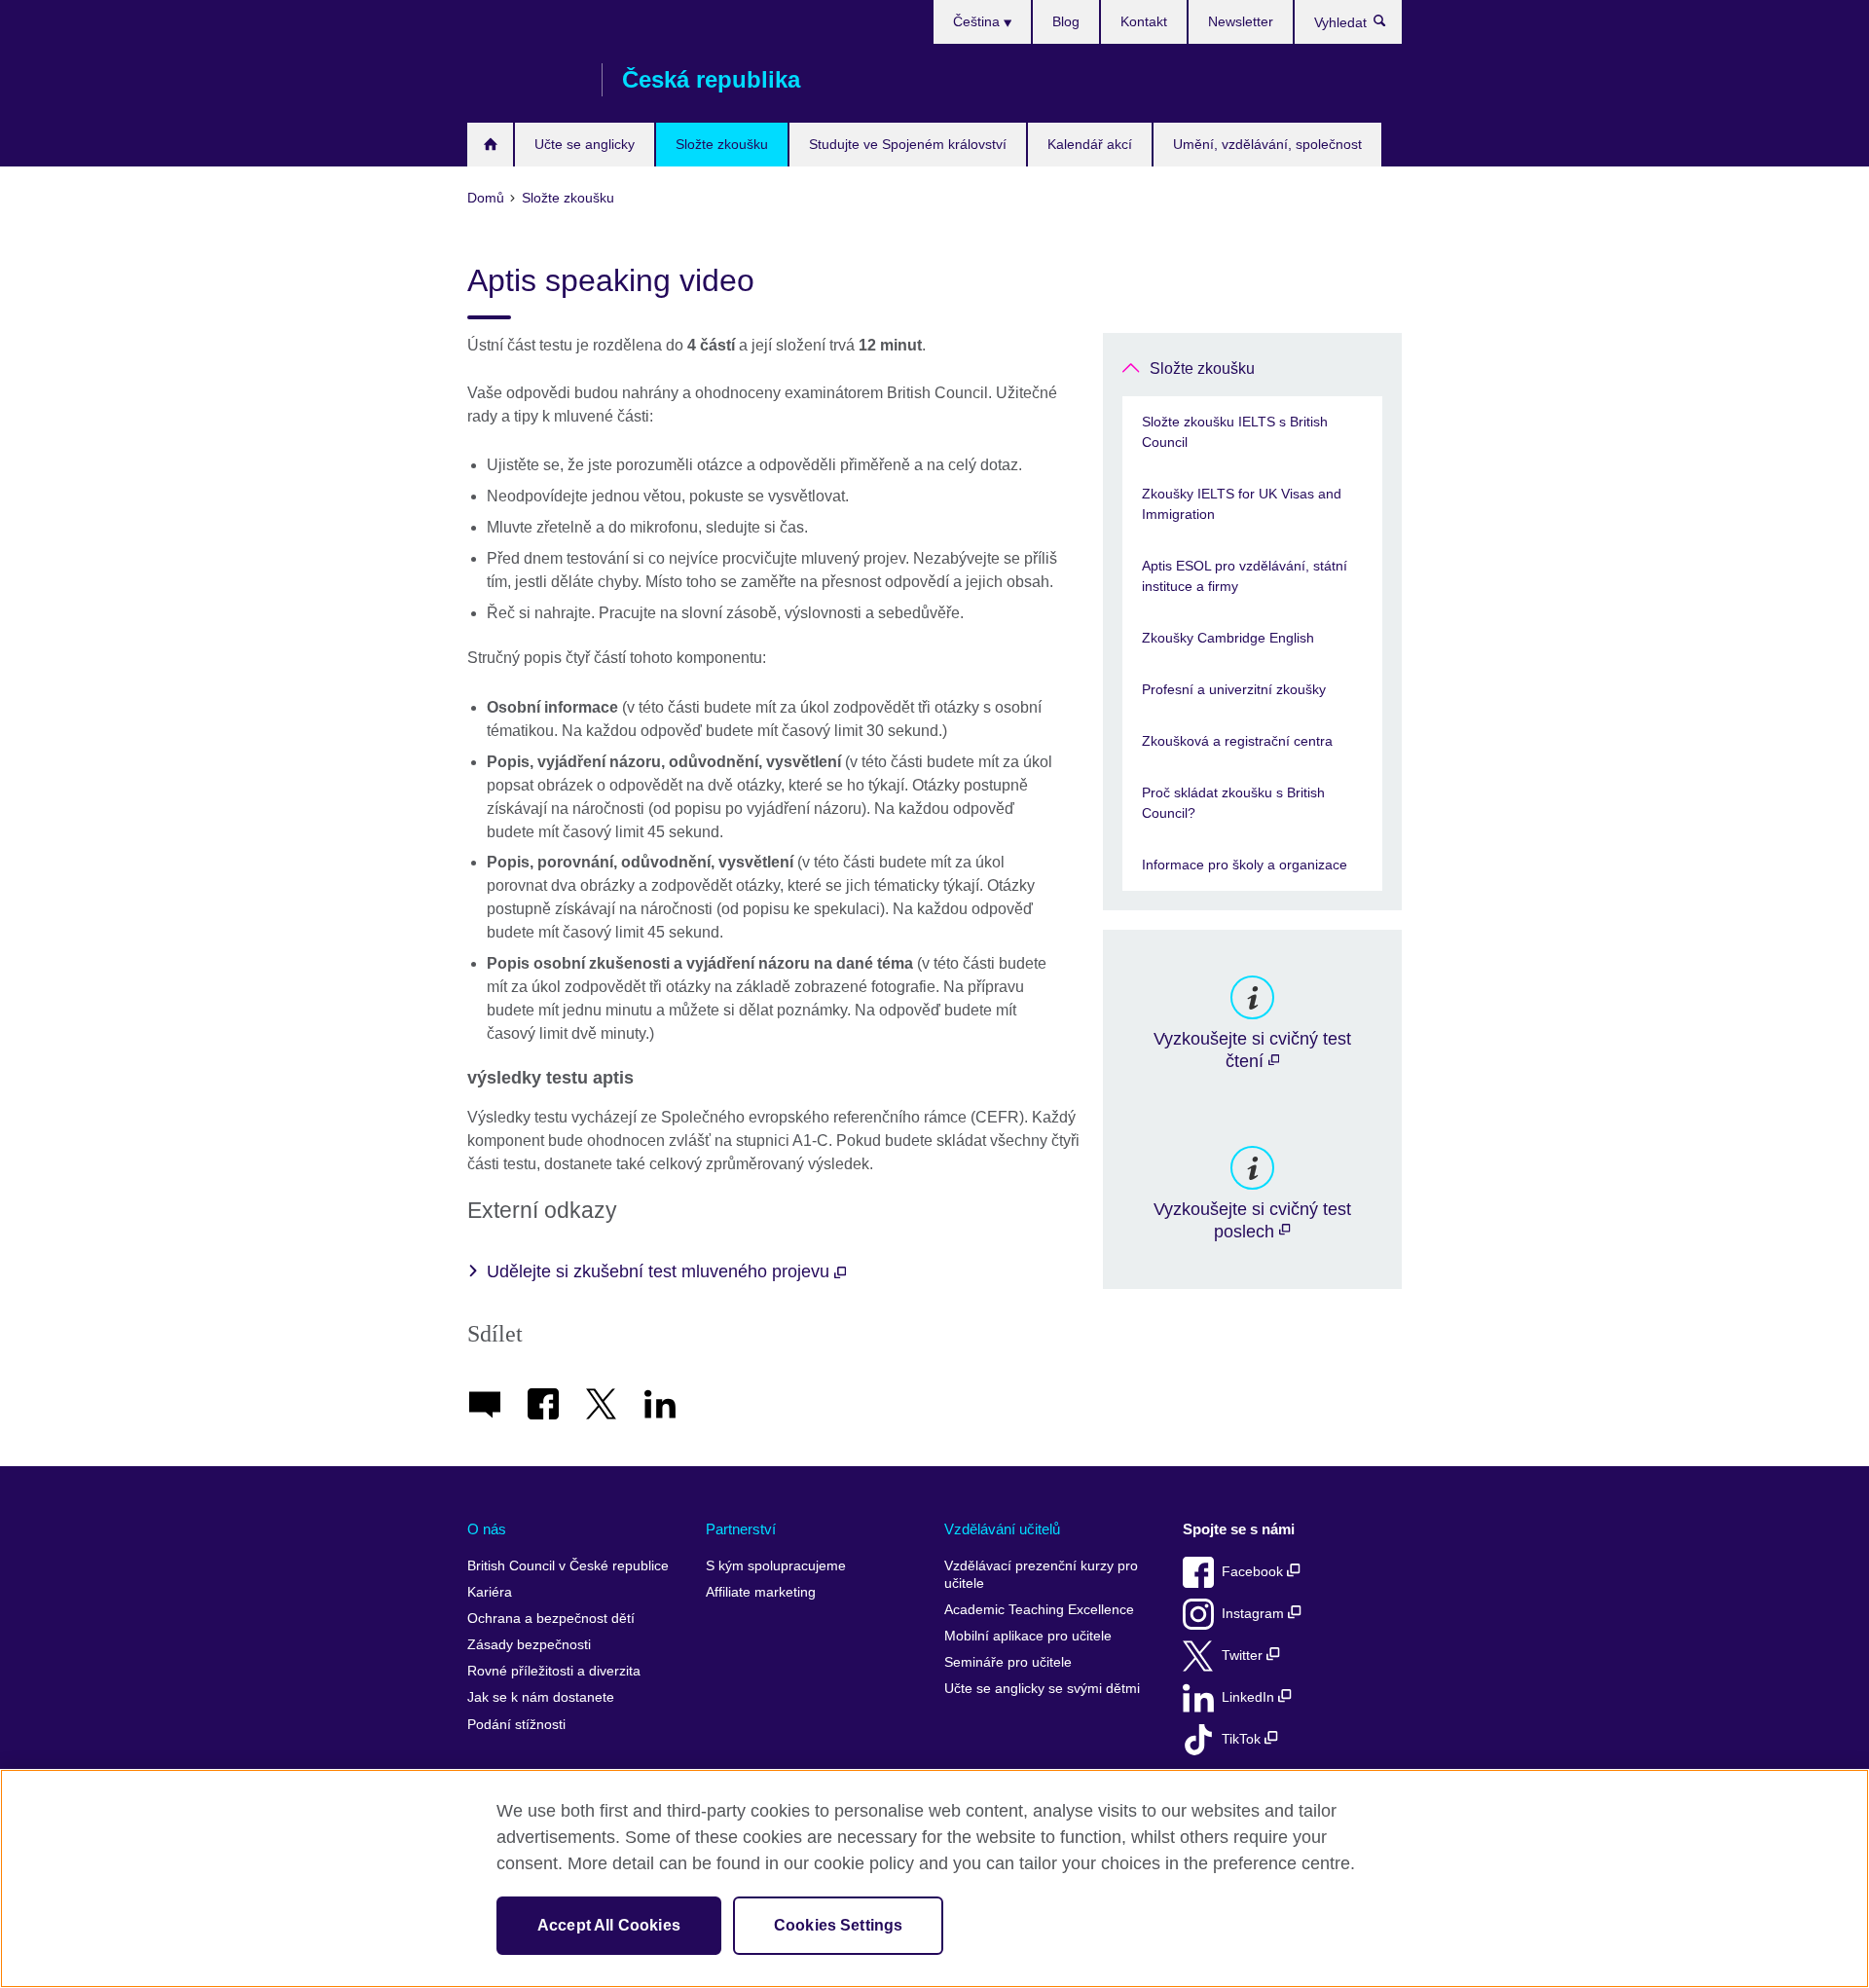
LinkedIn (1250, 1697)
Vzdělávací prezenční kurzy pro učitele (1041, 1575)
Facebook (1254, 1572)
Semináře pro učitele (1008, 1662)
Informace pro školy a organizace (1245, 865)
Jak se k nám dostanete (541, 1697)
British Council (525, 80)
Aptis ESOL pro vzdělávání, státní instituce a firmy (1245, 576)
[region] (934, 1878)
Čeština (978, 21)
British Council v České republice (568, 1566)
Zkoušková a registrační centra (1237, 741)
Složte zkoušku (722, 144)
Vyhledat (1390, 25)
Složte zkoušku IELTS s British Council (1235, 432)
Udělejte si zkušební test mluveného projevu (660, 1271)
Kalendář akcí (1090, 144)
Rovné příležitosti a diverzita (554, 1671)
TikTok (1243, 1739)
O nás (487, 1529)
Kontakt (1144, 21)
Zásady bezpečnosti (529, 1645)
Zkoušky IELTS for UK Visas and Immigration (1242, 504)
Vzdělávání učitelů (1002, 1529)
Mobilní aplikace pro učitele (1028, 1636)
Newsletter (1241, 21)
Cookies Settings (839, 1925)
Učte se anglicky (585, 144)
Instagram (1255, 1614)
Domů (490, 145)
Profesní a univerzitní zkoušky (1234, 689)
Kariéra (490, 1592)
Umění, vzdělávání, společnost (1267, 144)
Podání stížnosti (516, 1725)
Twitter (1244, 1656)
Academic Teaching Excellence (1039, 1610)
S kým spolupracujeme (776, 1566)
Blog (1066, 21)
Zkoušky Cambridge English (1228, 638)
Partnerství (741, 1529)
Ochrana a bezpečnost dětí (551, 1619)
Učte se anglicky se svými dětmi (1042, 1689)
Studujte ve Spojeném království (908, 144)
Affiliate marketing (761, 1592)
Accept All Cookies (609, 1925)
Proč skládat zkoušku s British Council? (1233, 803)
